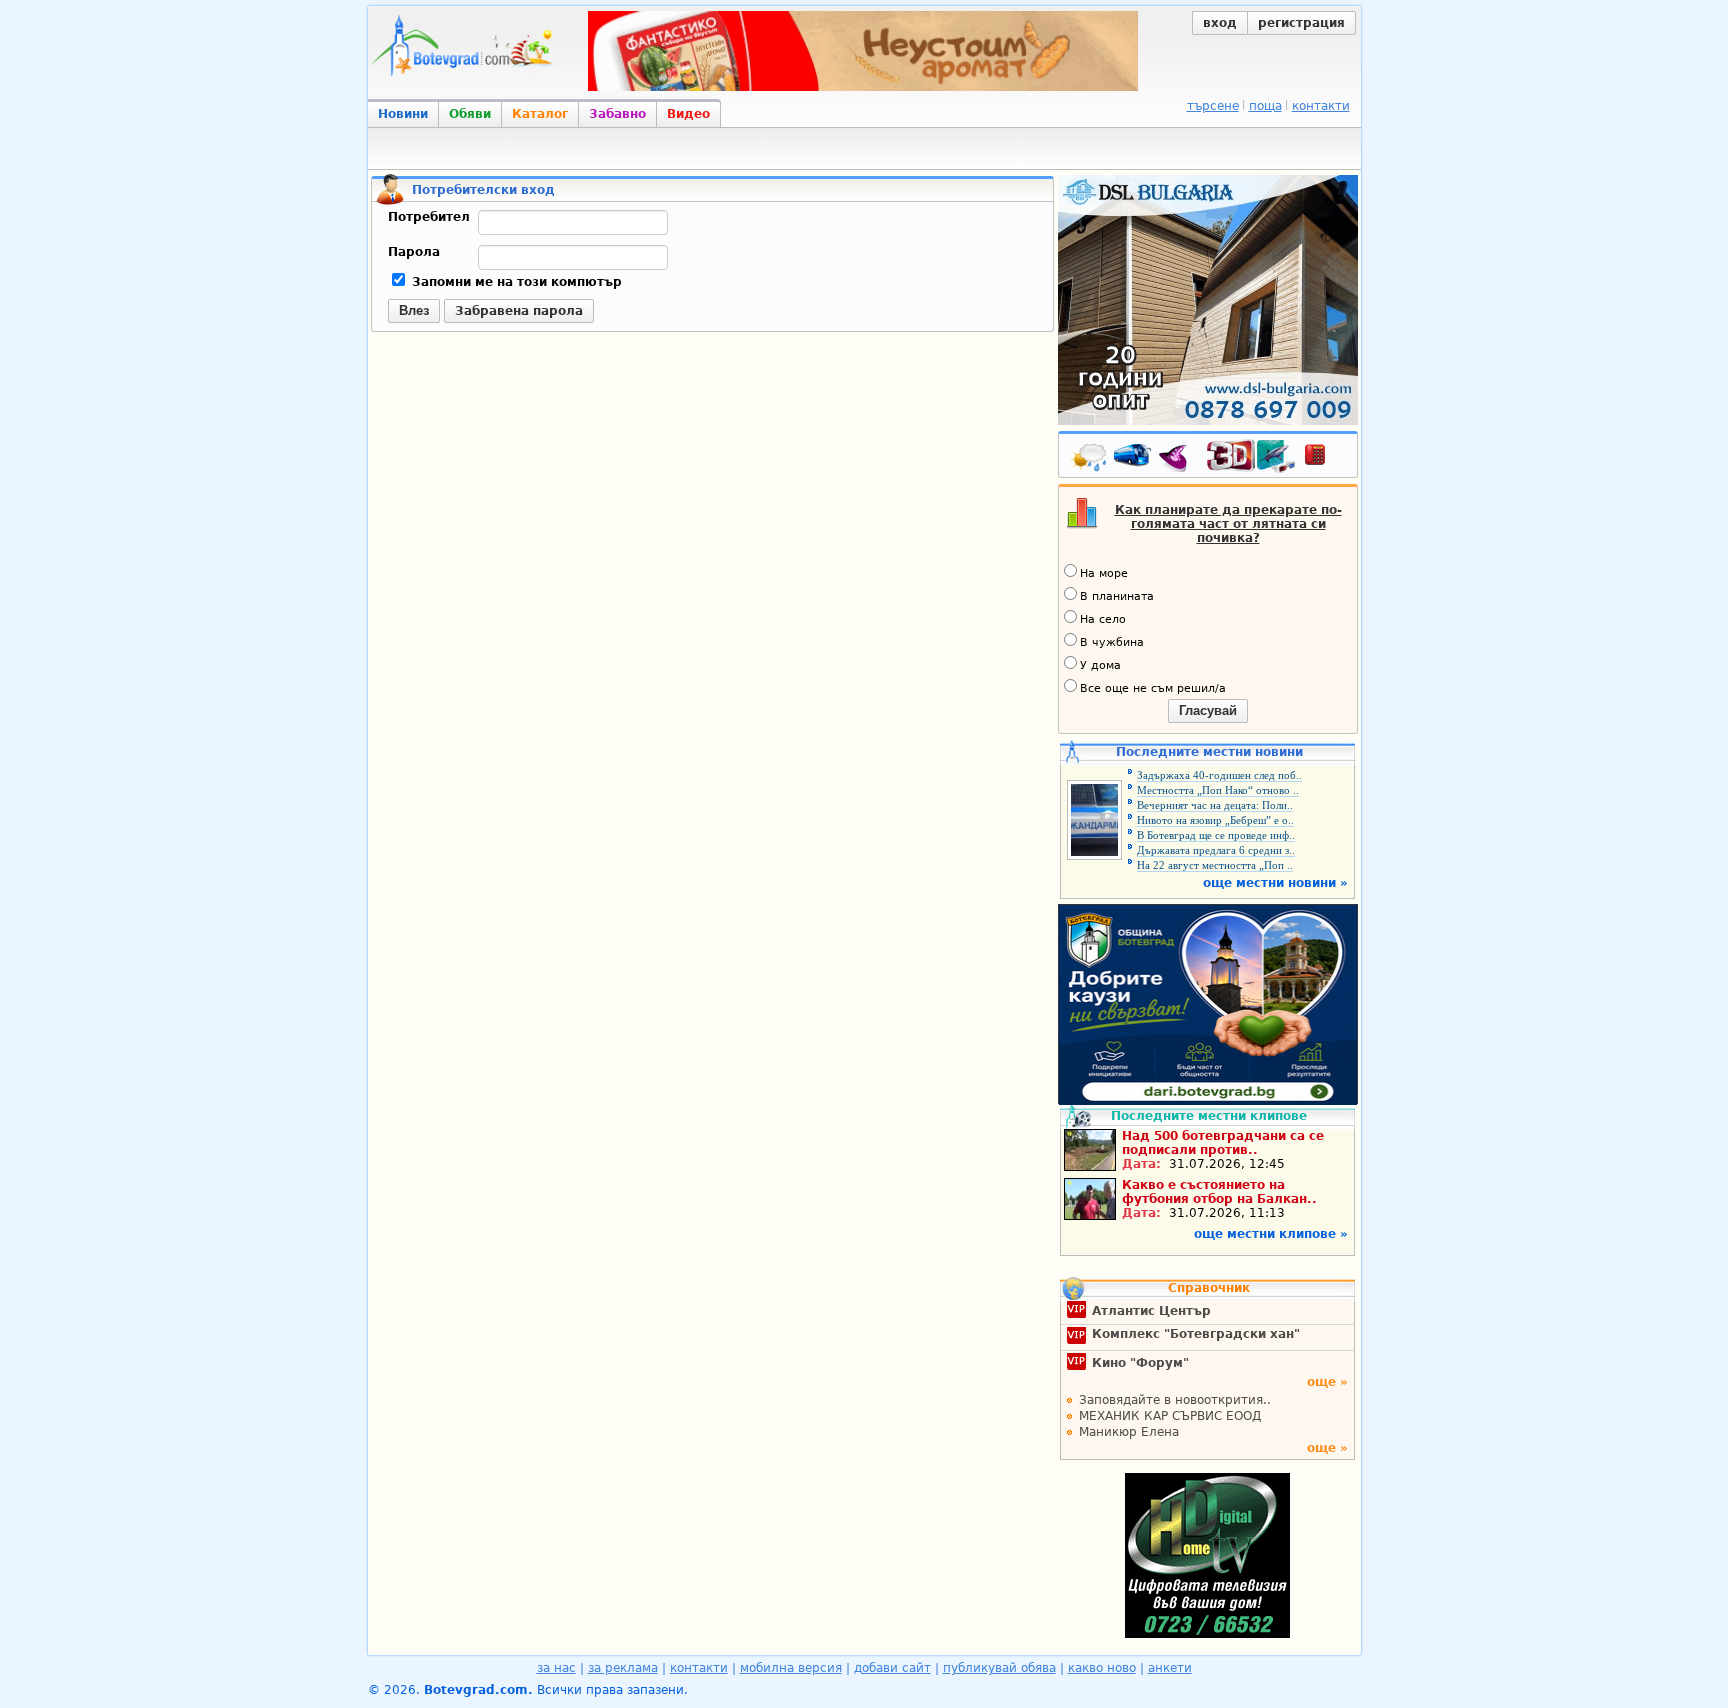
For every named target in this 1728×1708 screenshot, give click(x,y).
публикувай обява (999, 1668)
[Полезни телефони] (1325, 459)
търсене (1213, 106)
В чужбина (1112, 642)
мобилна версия (791, 1668)
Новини (403, 114)
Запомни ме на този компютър (515, 282)
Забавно (617, 114)
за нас (556, 1668)
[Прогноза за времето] (1090, 459)
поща (1265, 106)
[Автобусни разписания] (1134, 459)
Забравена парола (519, 311)
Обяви (470, 114)
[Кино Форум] (1251, 456)
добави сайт (892, 1668)
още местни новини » (1275, 883)
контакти (1321, 106)
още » (1327, 1382)
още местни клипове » (1271, 1234)
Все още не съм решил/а (1153, 688)
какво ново (1102, 1668)
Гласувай (1208, 710)
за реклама (623, 1668)
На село (1103, 619)
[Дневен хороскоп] (1178, 459)
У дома (1100, 665)
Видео (688, 114)
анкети (1170, 1668)
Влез (414, 310)
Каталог (540, 114)
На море (1104, 573)
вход (1220, 23)
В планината (1117, 596)
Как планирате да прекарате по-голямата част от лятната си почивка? (1228, 524)
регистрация (1301, 23)
